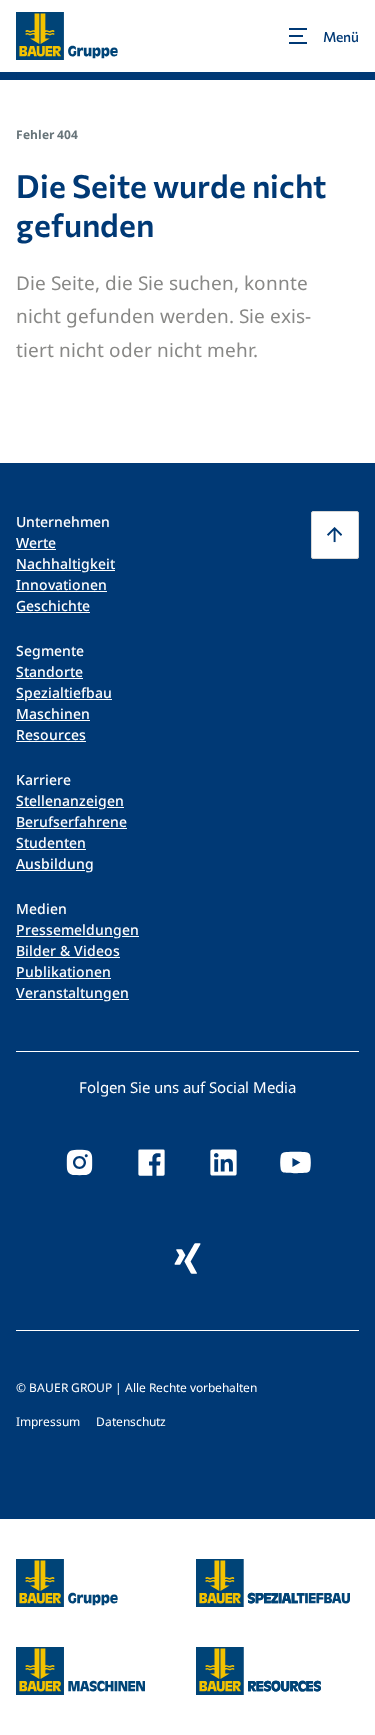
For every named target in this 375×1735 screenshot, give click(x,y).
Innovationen (61, 584)
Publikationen (63, 971)
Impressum (48, 1421)
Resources (51, 734)
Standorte (49, 671)
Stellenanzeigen (70, 800)
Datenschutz (131, 1421)
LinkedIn (224, 1162)
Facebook (152, 1162)
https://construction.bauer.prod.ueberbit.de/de (273, 1571)
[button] (335, 535)
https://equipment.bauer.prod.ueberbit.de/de (80, 1659)
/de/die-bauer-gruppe (45, 1583)
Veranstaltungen (72, 992)
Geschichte (53, 605)
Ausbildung (55, 863)
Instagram (80, 1162)
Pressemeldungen (77, 929)
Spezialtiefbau (64, 692)
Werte (36, 542)
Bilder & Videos (68, 950)
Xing (188, 1258)
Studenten (51, 842)
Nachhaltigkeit (65, 563)
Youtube (296, 1162)
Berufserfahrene (71, 821)
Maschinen (53, 713)
